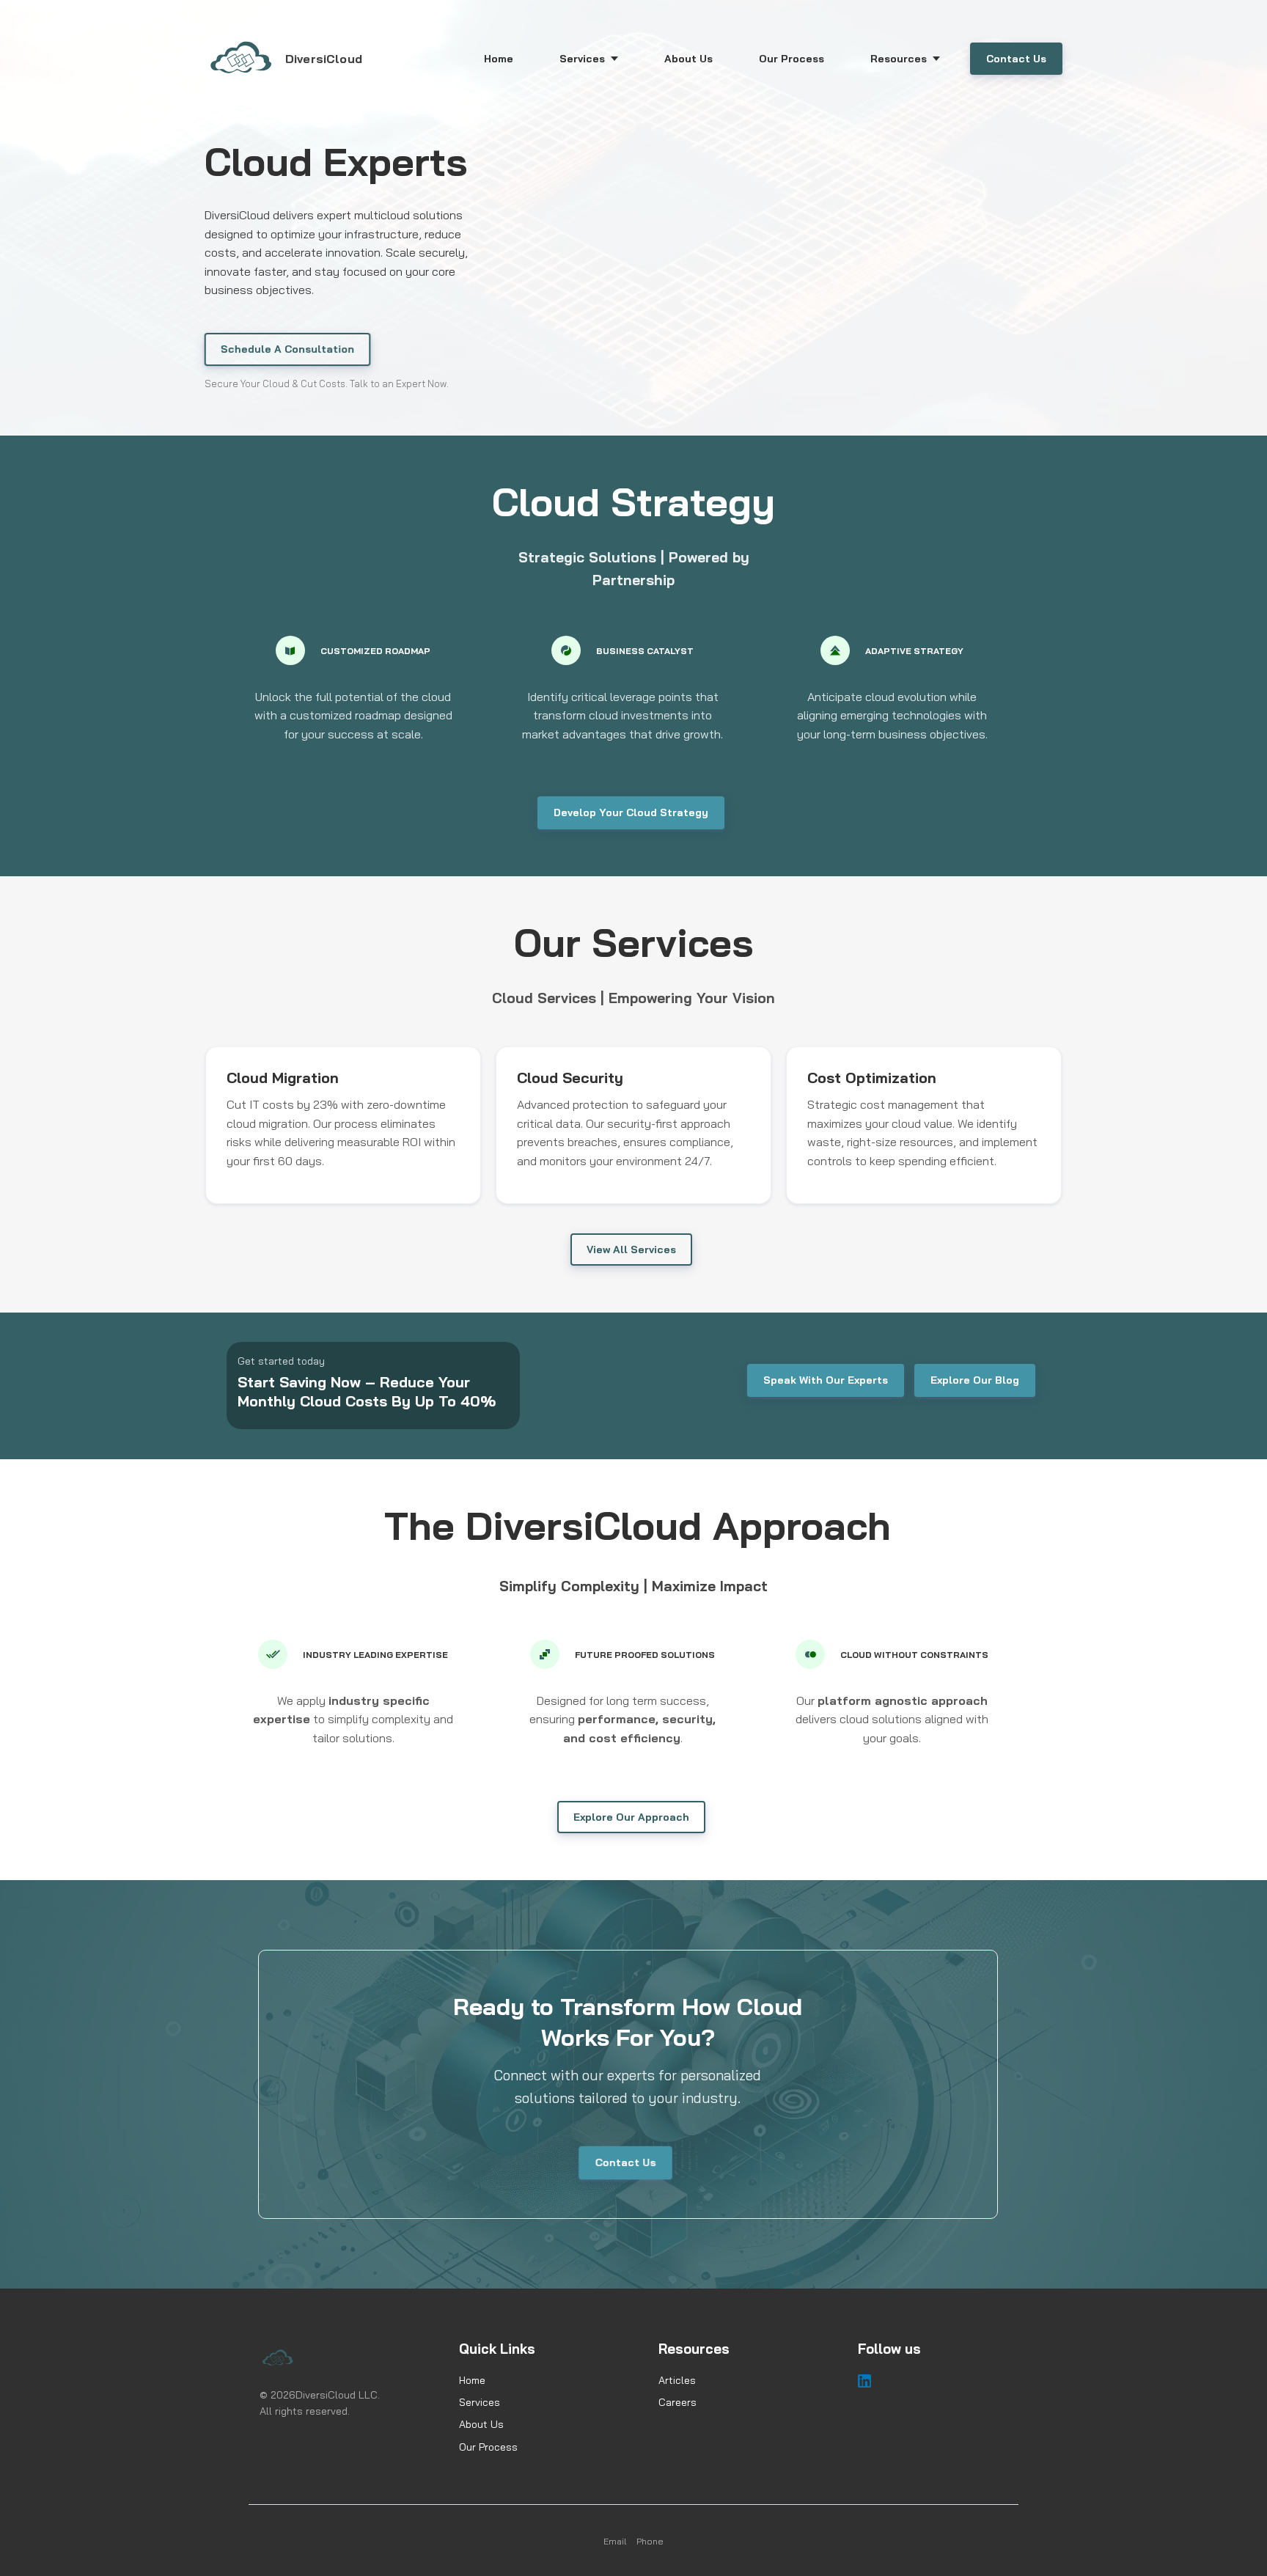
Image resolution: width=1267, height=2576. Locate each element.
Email (615, 2541)
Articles (677, 2380)
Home (472, 2380)
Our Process (488, 2447)
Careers (677, 2402)
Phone (650, 2541)
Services (480, 2402)
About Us (481, 2424)
